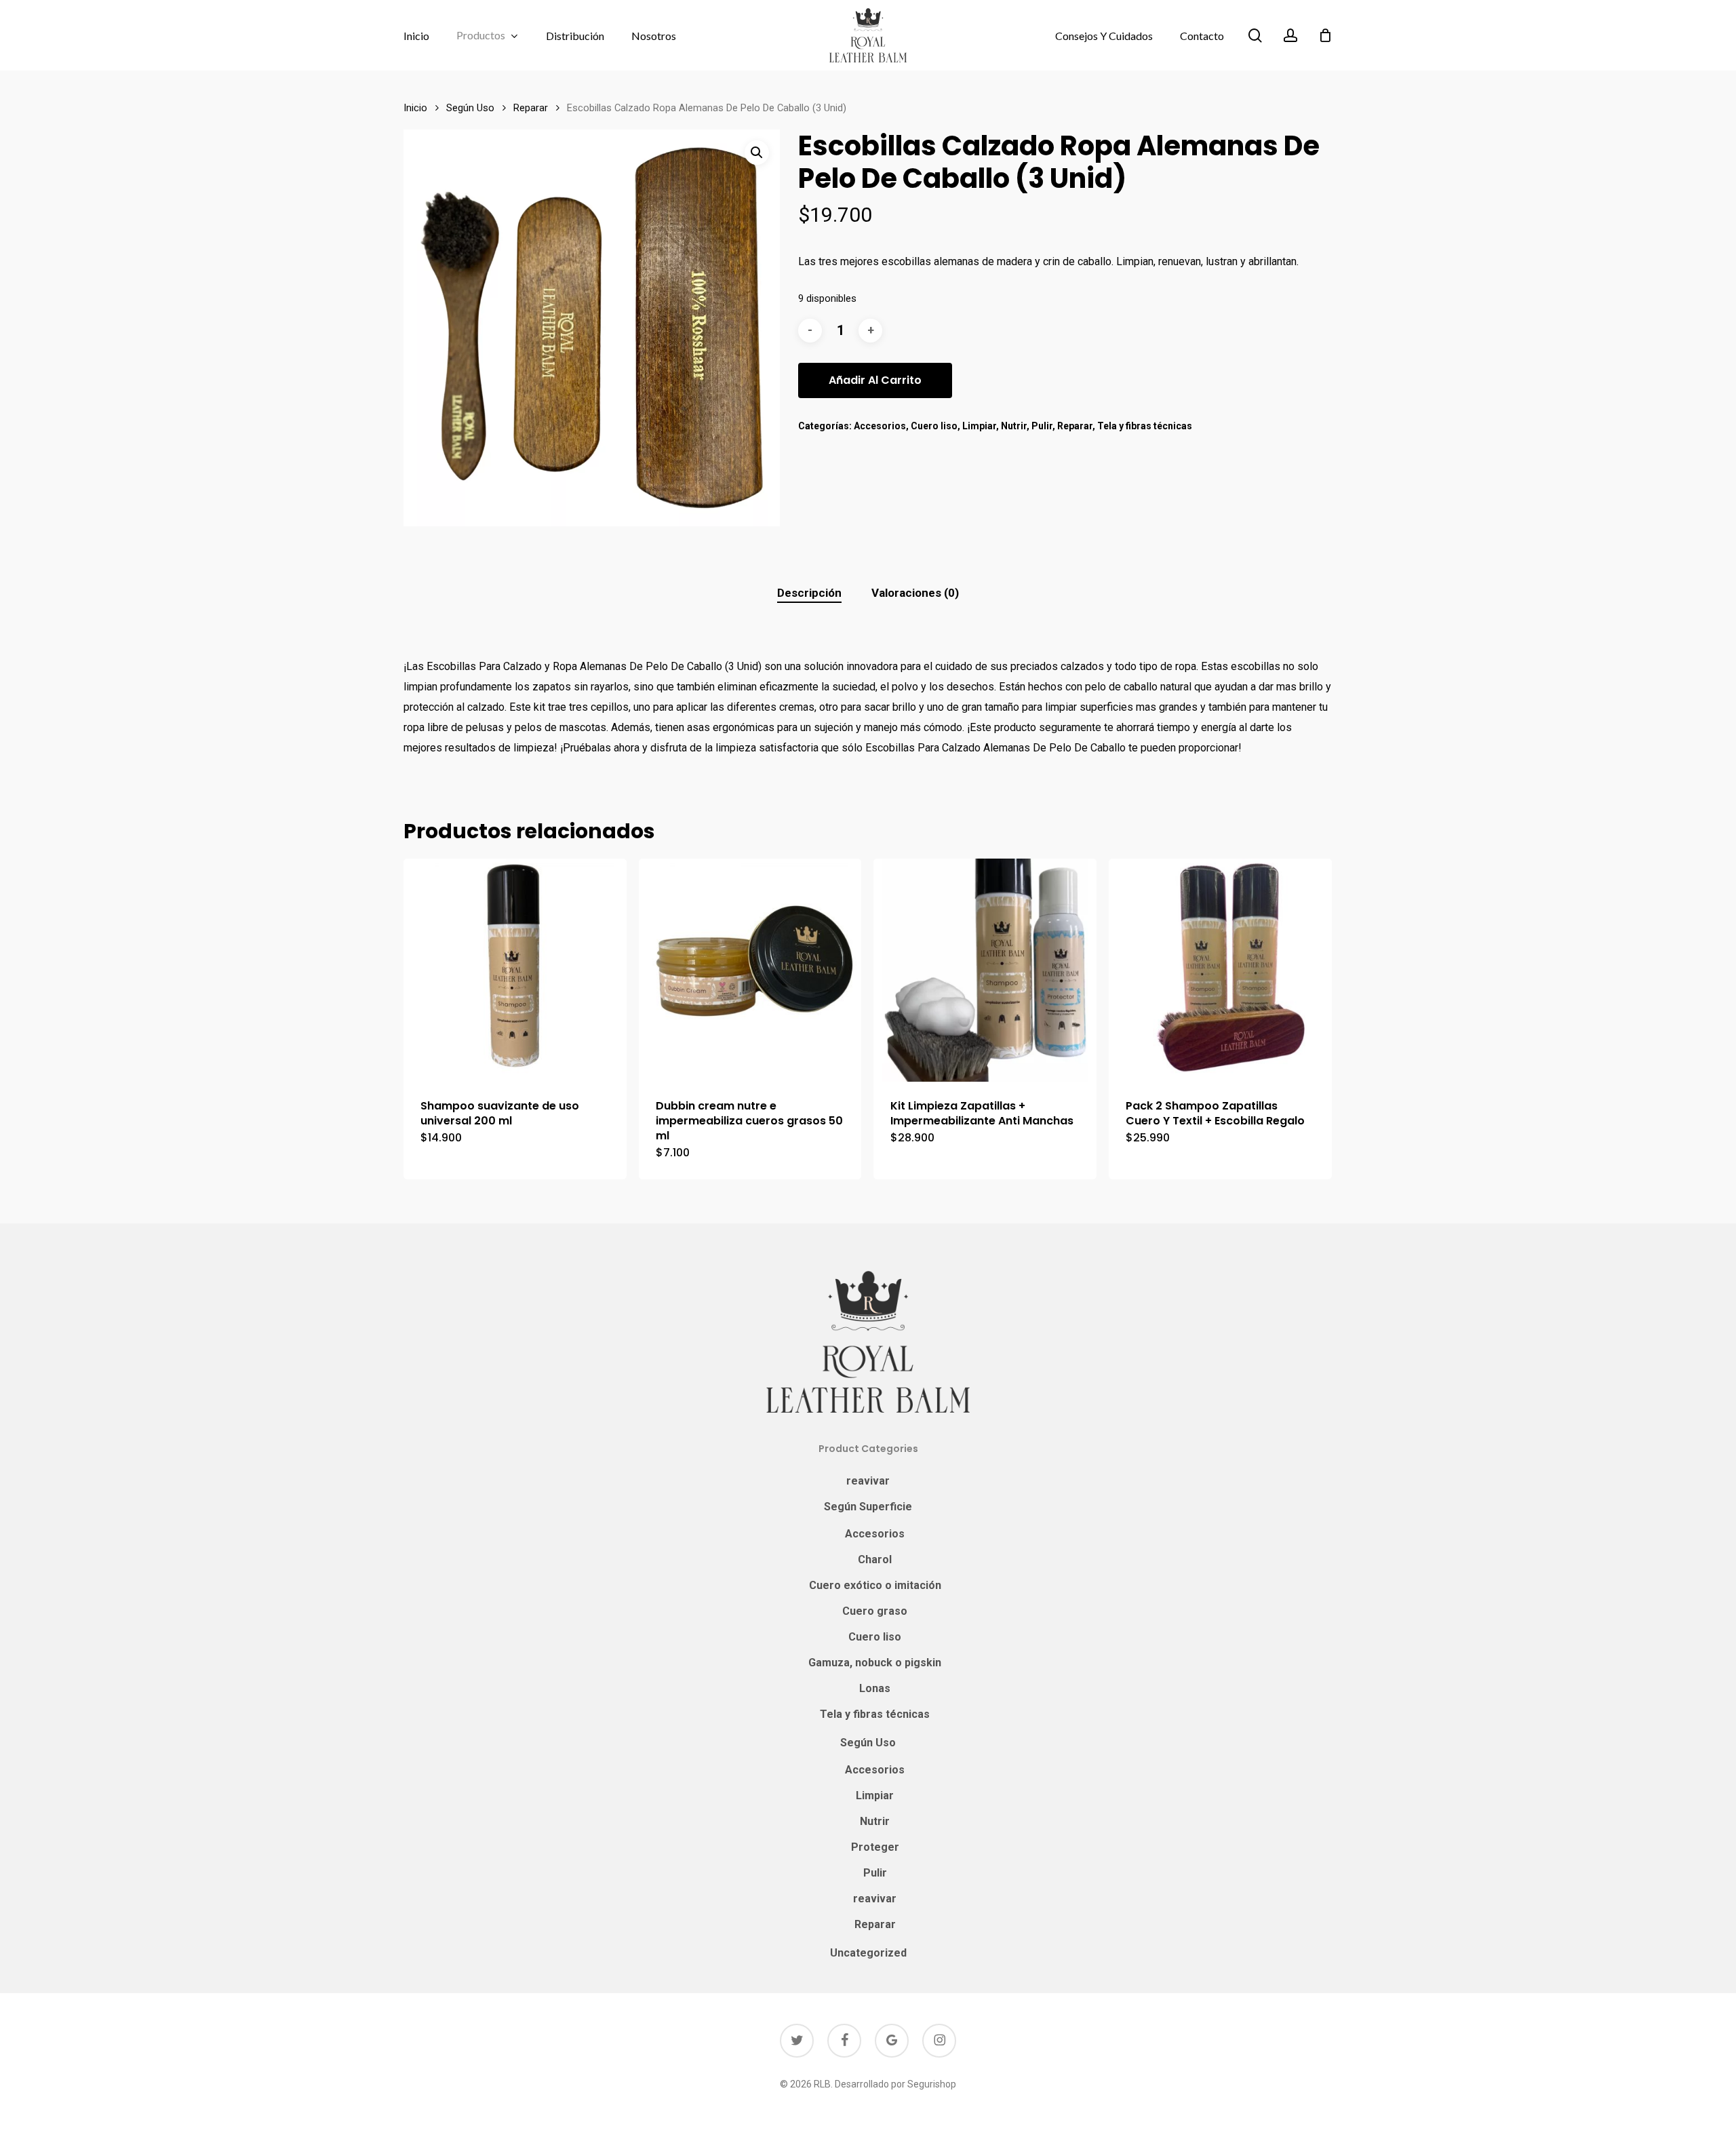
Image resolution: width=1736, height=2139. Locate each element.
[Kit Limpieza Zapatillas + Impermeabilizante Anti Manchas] (985, 970)
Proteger (875, 1847)
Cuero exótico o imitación (875, 1585)
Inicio (415, 108)
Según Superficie (868, 1507)
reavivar (868, 1481)
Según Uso (470, 108)
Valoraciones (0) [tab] (915, 593)
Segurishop (932, 2084)
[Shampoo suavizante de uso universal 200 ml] (515, 970)
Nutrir (1014, 426)
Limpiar (979, 426)
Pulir (1042, 426)
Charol (875, 1559)
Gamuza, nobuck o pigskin (875, 1663)
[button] (757, 153)
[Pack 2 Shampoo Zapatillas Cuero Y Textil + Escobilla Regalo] (1220, 970)
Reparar (531, 108)
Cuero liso (934, 426)
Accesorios (880, 426)
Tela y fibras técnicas (1145, 426)
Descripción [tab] (809, 593)
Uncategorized (868, 1953)
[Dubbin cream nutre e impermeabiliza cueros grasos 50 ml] (750, 970)
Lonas (875, 1688)
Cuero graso (875, 1611)
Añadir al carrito (875, 380)
